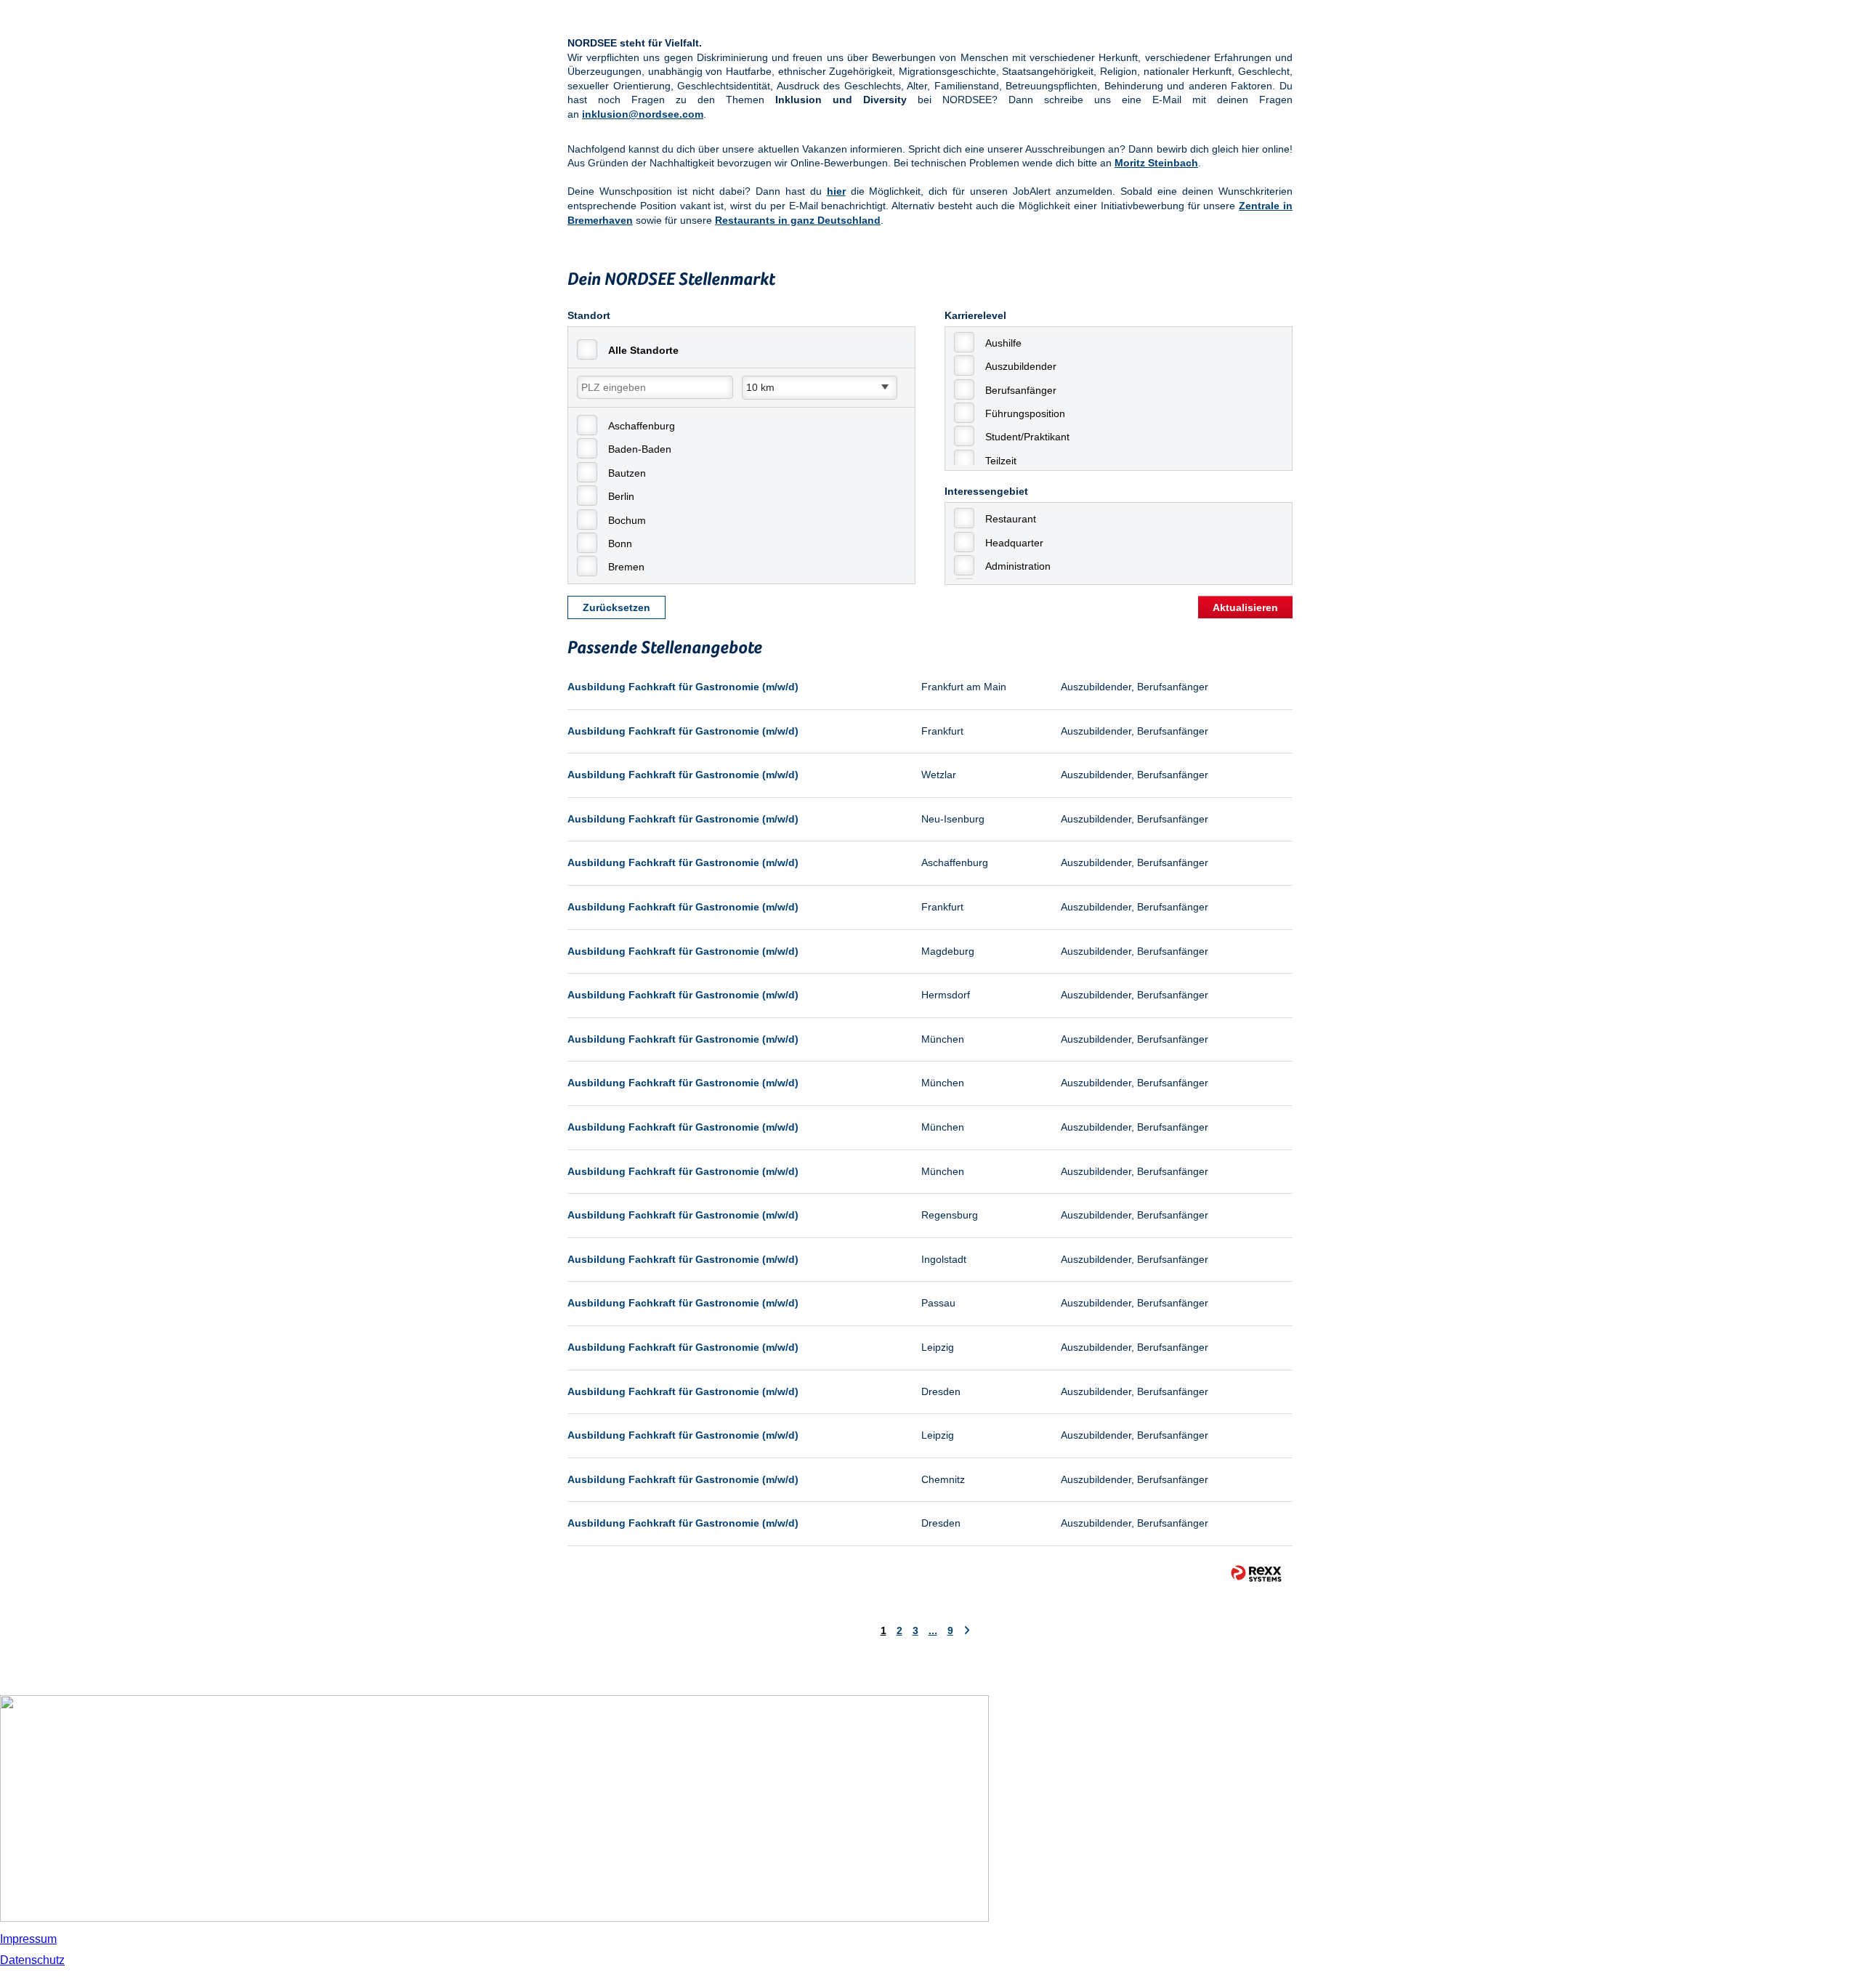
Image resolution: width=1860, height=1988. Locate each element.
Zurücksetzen (616, 607)
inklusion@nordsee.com (643, 114)
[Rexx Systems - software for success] (1256, 1573)
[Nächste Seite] (967, 1631)
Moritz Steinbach (1156, 163)
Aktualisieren (1245, 607)
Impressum (28, 1939)
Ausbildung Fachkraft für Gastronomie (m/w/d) (683, 687)
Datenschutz (32, 1960)
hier (836, 191)
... (933, 1631)
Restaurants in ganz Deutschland (798, 220)
